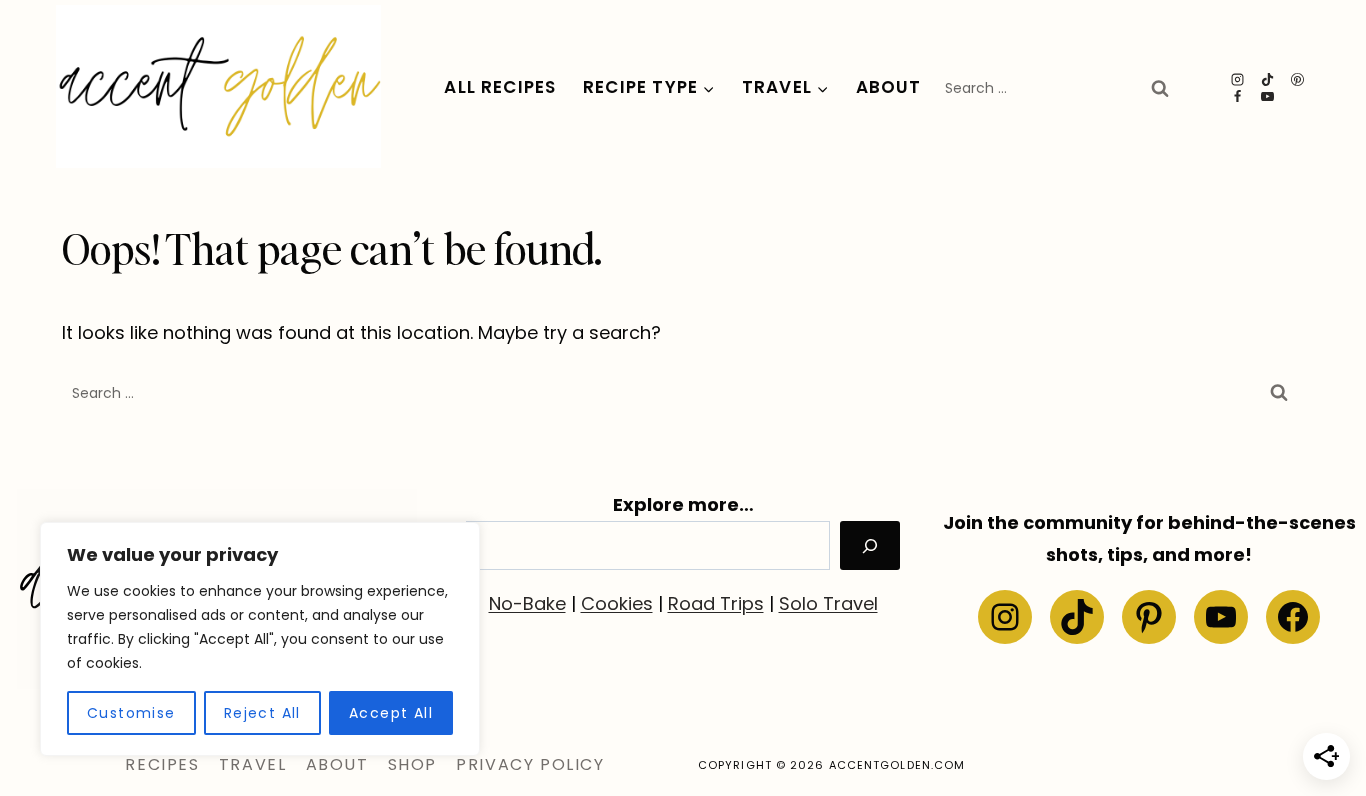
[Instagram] (1238, 79)
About (889, 87)
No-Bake (527, 603)
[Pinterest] (1298, 79)
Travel (253, 764)
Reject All (262, 713)
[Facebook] (1238, 96)
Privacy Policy (530, 764)
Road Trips (716, 603)
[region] (260, 639)
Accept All (391, 713)
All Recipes (500, 87)
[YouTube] (1268, 96)
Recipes (162, 764)
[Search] (870, 545)
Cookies (617, 603)
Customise (131, 713)
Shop (412, 764)
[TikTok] (1268, 79)
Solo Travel (828, 603)
